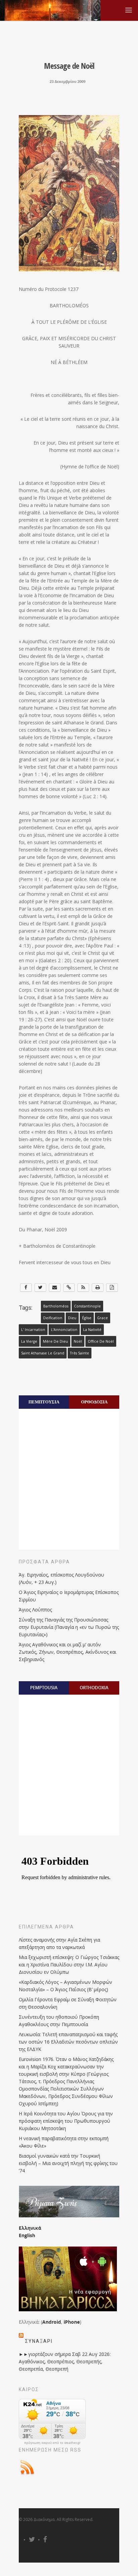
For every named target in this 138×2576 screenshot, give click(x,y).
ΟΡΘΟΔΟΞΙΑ (94, 1402)
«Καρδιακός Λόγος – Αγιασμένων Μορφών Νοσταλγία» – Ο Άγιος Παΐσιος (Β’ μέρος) (65, 1986)
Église (87, 1318)
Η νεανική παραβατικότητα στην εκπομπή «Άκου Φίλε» (64, 2142)
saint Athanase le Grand (43, 1353)
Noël (78, 1341)
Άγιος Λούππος (35, 1610)
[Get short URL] (69, 1287)
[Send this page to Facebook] (26, 1287)
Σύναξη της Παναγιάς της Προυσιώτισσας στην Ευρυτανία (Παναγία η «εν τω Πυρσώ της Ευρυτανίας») (69, 1627)
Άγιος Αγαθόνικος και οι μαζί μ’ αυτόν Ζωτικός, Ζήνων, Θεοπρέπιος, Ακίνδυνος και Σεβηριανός (67, 1652)
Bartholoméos (56, 1306)
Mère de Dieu (55, 1341)
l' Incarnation (33, 1330)
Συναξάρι (39, 2341)
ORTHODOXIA (94, 1688)
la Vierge (29, 1341)
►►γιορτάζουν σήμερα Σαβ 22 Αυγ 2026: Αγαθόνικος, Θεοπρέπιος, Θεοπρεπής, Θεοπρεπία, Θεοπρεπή (65, 2361)
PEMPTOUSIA (44, 1688)
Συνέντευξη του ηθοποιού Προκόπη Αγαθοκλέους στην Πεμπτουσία (59, 2021)
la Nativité (92, 1330)
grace (102, 1318)
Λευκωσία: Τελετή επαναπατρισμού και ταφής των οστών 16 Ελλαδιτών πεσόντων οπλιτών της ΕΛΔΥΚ (68, 2042)
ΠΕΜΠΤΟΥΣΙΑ (44, 1402)
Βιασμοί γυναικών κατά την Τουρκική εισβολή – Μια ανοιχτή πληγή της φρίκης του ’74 (68, 2163)
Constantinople (87, 1306)
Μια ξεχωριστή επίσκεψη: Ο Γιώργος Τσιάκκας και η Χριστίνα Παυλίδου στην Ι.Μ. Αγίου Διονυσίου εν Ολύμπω (69, 1965)
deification (53, 1318)
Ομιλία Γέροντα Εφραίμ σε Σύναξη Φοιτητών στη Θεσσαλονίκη (68, 2003)
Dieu (72, 1318)
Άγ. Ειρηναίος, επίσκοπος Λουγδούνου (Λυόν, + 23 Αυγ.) (61, 1578)
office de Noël (101, 1341)
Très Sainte (80, 1353)
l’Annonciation (64, 1330)
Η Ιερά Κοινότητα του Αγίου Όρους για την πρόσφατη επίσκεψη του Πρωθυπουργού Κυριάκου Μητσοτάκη (66, 2121)
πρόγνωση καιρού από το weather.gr (52, 2443)
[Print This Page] (98, 1287)
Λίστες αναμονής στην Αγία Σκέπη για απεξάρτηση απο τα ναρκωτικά (59, 1943)
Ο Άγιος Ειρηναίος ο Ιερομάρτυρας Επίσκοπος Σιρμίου (69, 1596)
